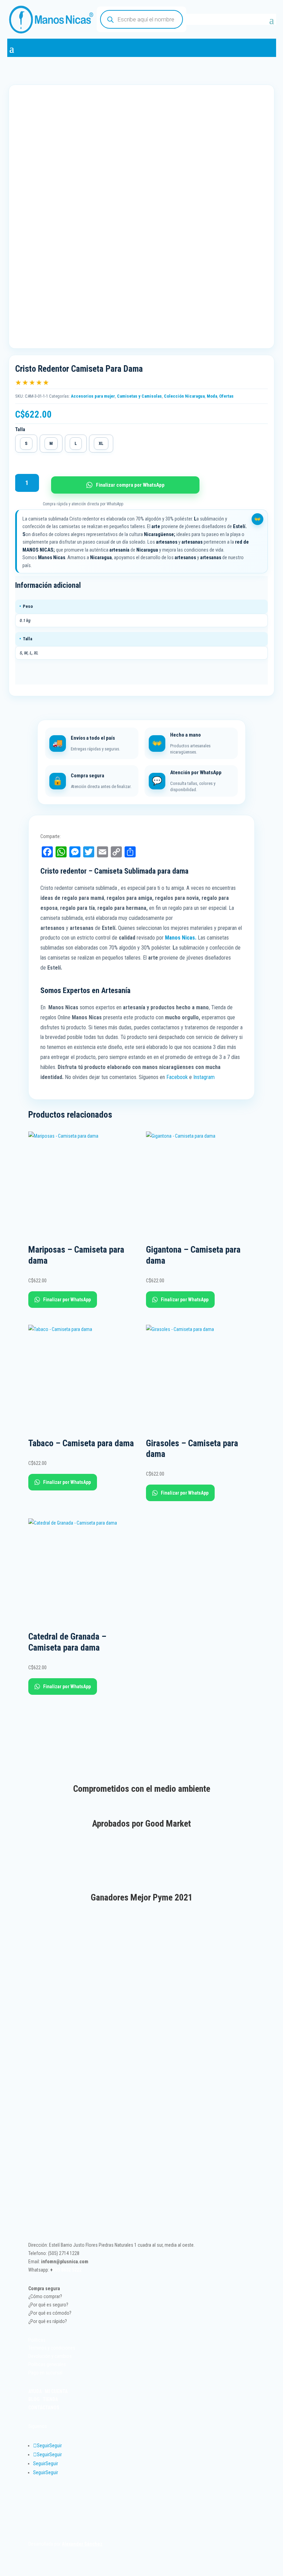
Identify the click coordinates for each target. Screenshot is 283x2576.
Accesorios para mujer (93, 396)
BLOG (34, 2399)
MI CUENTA (56, 2391)
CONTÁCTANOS (44, 2408)
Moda (212, 396)
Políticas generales (47, 2364)
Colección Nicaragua (184, 396)
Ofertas (226, 396)
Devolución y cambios (50, 2356)
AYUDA (35, 2391)
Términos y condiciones (52, 2348)
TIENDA (50, 2399)
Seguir (56, 2446)
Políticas (37, 2340)
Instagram (205, 1077)
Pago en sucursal (45, 2373)
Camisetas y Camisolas (139, 396)
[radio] (26, 444)
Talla (20, 429)
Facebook (177, 1077)
